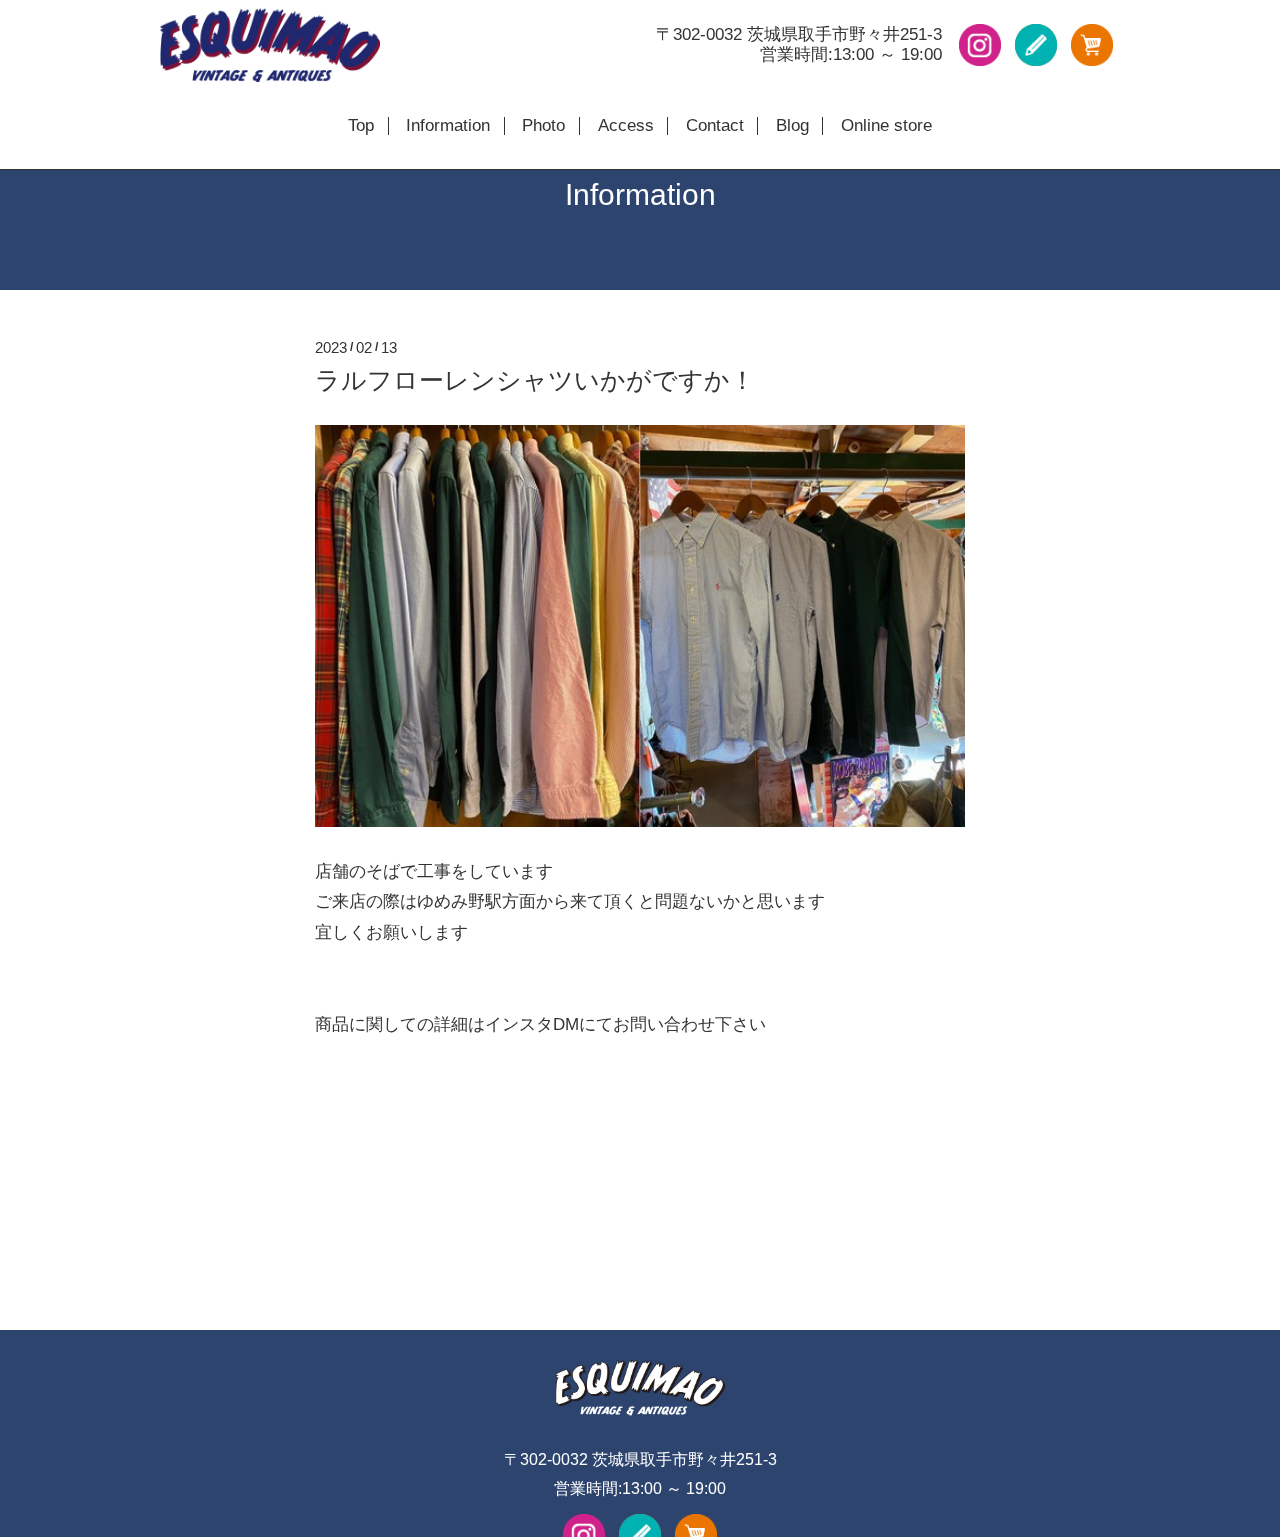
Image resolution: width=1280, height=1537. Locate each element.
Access (626, 126)
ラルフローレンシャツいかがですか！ (535, 380)
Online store (886, 126)
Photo (543, 126)
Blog (792, 126)
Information (448, 126)
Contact (715, 126)
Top (361, 126)
